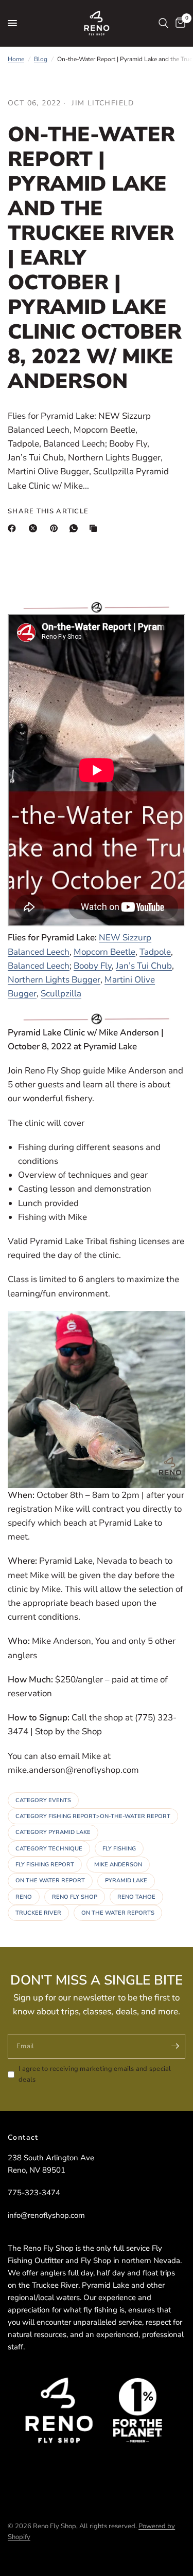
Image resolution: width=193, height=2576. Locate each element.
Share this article (48, 512)
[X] (35, 528)
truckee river (38, 1913)
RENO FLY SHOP (75, 1897)
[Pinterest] (56, 528)
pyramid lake (126, 1880)
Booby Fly (93, 966)
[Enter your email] (175, 2046)
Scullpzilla (61, 994)
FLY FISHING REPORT (45, 1865)
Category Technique (49, 1849)
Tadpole (155, 952)
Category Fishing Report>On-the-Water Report (93, 1816)
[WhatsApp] (76, 528)
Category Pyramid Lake (53, 1832)
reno (24, 1897)
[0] (179, 23)
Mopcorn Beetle (104, 952)
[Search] (163, 23)
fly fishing (119, 1849)
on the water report (50, 1880)
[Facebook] (14, 528)
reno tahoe (136, 1897)
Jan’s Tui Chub (144, 966)
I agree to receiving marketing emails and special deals (95, 2074)
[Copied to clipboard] (95, 528)
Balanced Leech (39, 966)
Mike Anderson (118, 1865)
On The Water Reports (118, 1913)
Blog (41, 59)
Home (16, 59)
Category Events (43, 1800)
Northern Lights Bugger (54, 980)
